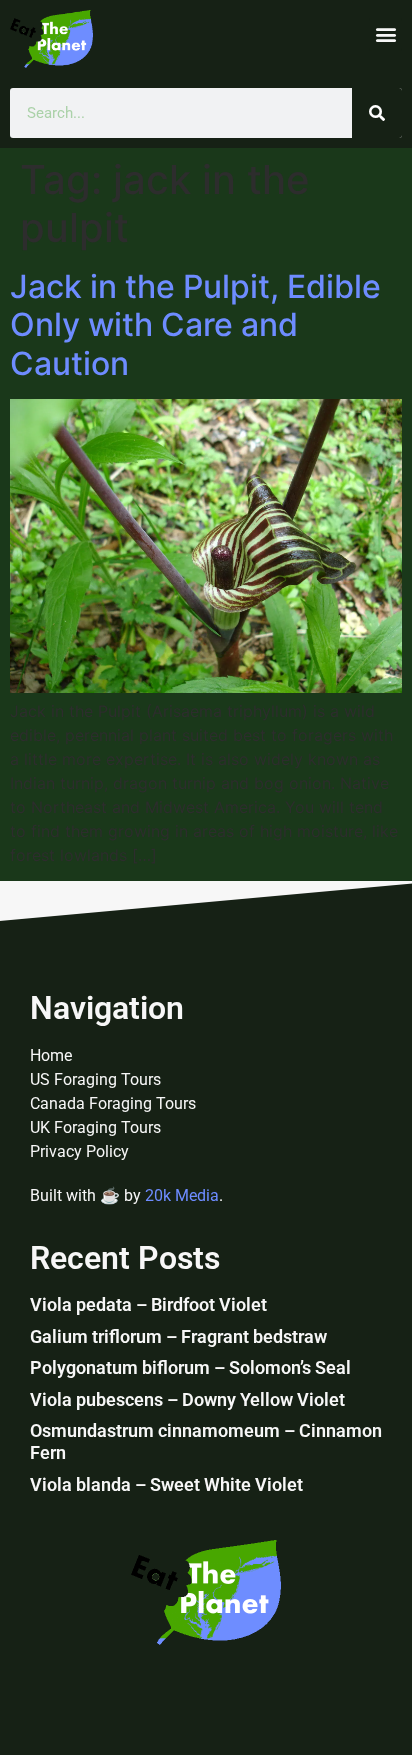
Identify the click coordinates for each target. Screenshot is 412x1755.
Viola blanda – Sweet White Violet (166, 1484)
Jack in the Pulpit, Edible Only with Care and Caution (195, 325)
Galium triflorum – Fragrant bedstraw (178, 1336)
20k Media (182, 1195)
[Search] (377, 113)
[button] (385, 34)
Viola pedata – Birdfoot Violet (148, 1304)
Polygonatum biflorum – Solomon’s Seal (190, 1367)
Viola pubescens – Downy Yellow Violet (187, 1399)
